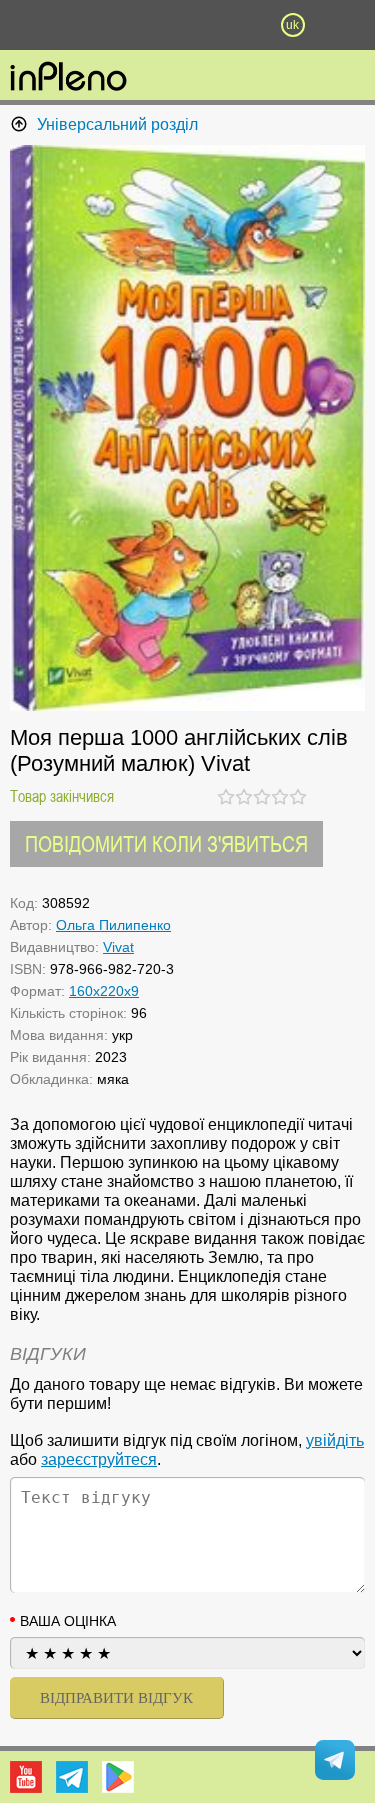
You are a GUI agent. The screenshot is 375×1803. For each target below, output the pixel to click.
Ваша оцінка (68, 1621)
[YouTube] (26, 1777)
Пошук (135, 25)
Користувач (188, 25)
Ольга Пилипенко (113, 925)
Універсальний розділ (117, 124)
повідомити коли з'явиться (166, 843)
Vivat (118, 947)
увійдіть (335, 1440)
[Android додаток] (118, 1777)
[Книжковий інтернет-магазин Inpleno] (68, 78)
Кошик (240, 25)
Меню (83, 25)
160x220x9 (104, 991)
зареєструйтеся (99, 1459)
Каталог (28, 25)
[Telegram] (72, 1777)
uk (292, 25)
